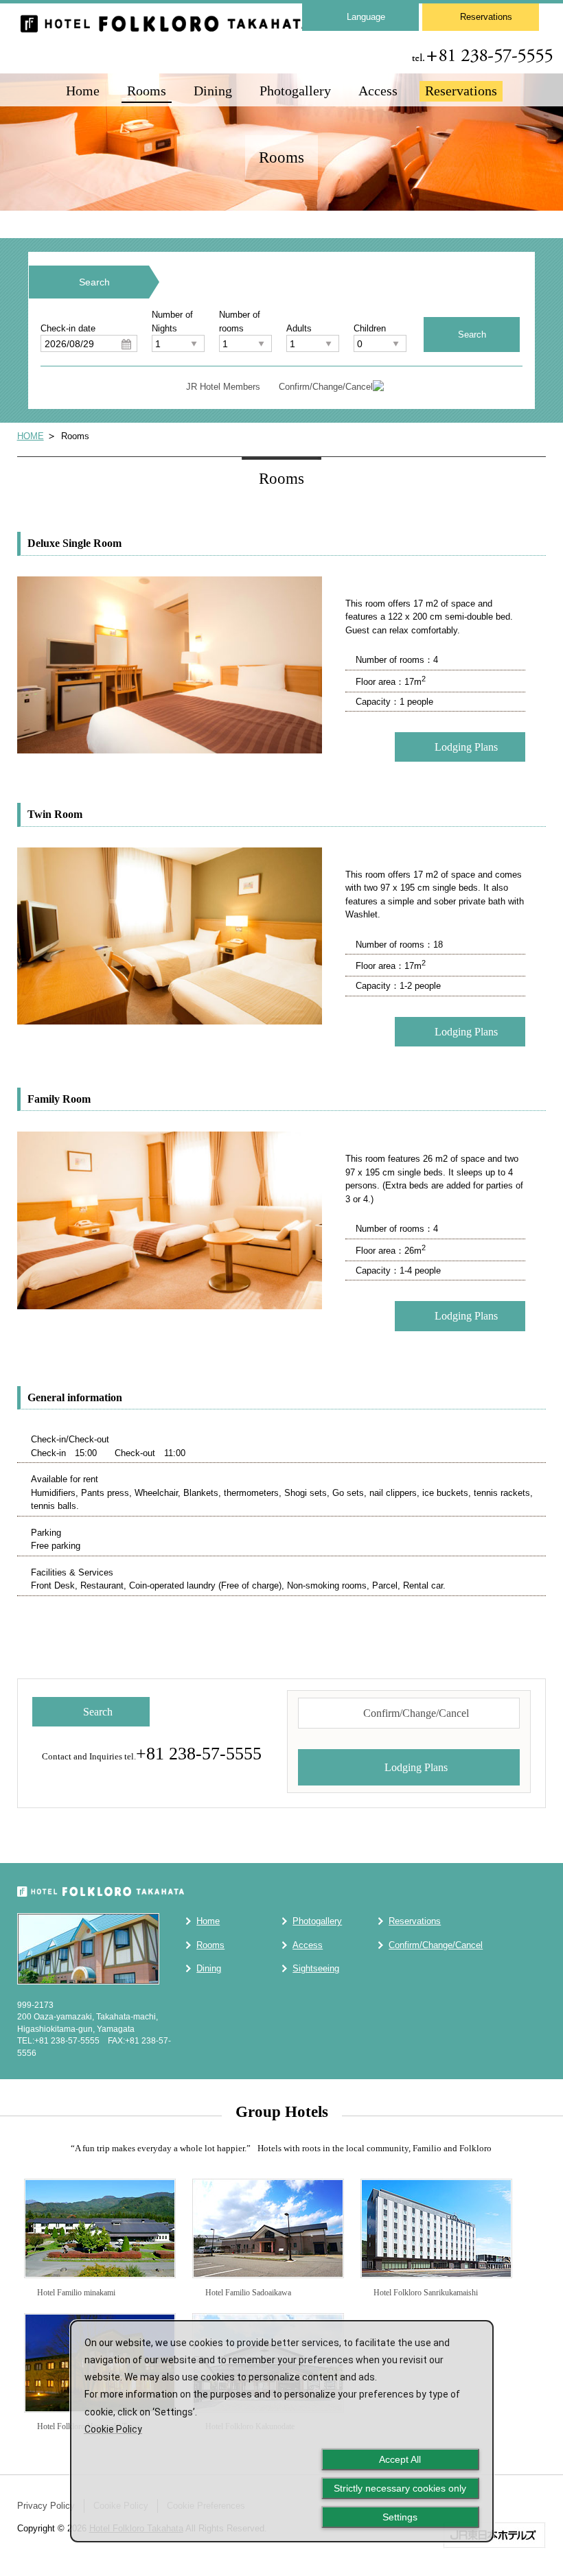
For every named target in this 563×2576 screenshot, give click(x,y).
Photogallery (295, 91)
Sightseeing (316, 1968)
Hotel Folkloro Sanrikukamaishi (425, 2293)
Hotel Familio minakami (75, 2293)
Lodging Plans (466, 747)
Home (83, 91)
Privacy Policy (46, 2506)
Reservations (486, 17)
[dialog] (282, 2431)
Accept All (400, 2459)
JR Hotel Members (223, 387)
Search (98, 1712)
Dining (213, 91)
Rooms (147, 91)
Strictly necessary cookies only (400, 2488)
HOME (31, 436)
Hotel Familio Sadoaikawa (247, 2293)
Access (378, 91)
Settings (400, 2517)
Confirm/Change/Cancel (326, 387)
